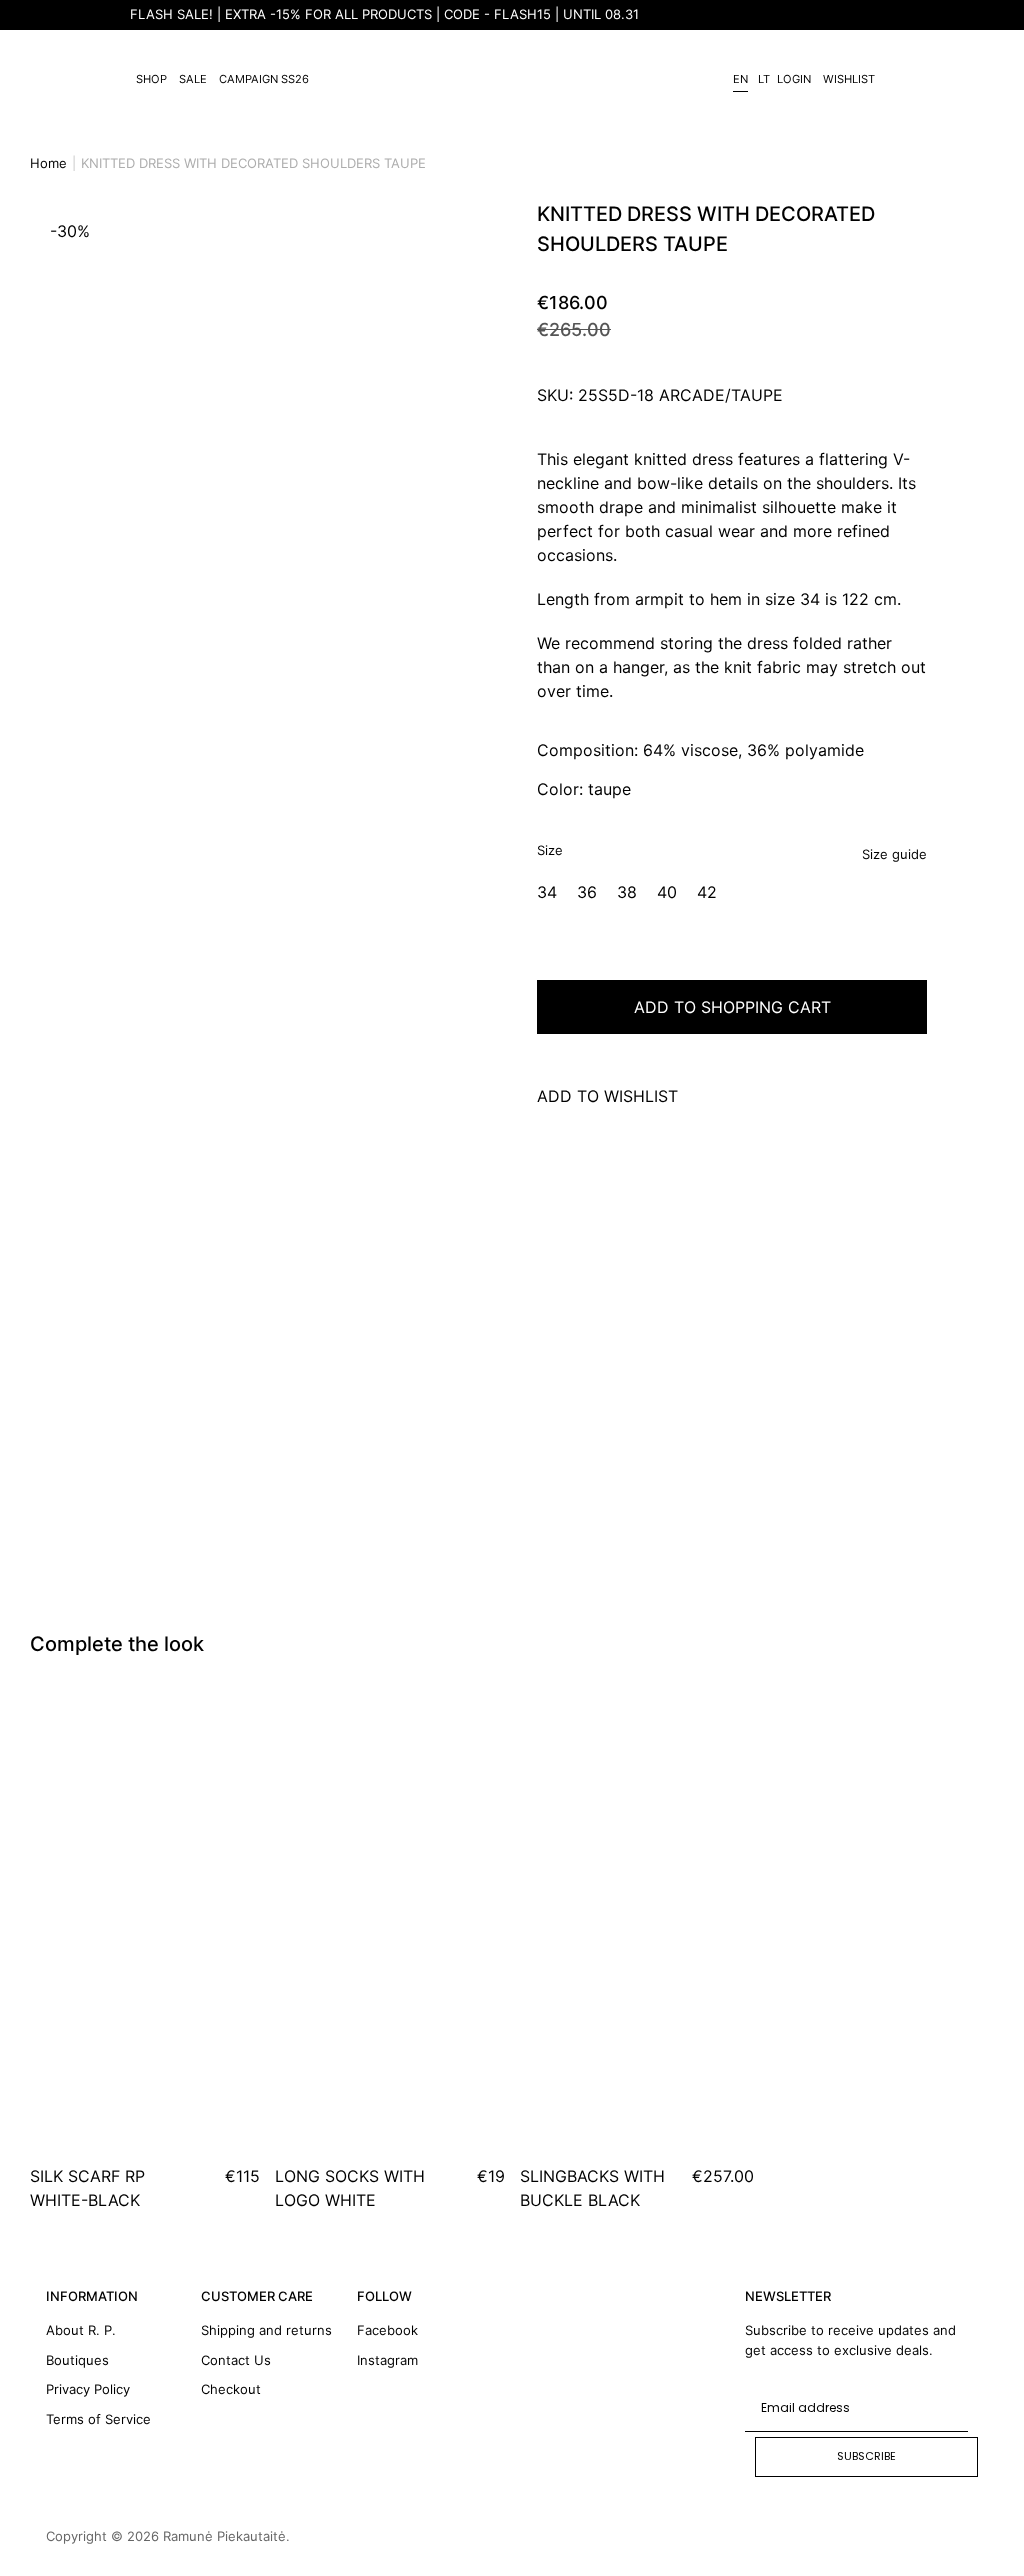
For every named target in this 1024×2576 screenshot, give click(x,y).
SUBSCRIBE (866, 2456)
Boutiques (77, 2360)
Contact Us (236, 2360)
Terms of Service (98, 2419)
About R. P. (81, 2330)
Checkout (231, 2389)
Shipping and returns (266, 2330)
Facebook (387, 2330)
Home (48, 163)
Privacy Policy (88, 2389)
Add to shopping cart (732, 1007)
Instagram (387, 2360)
